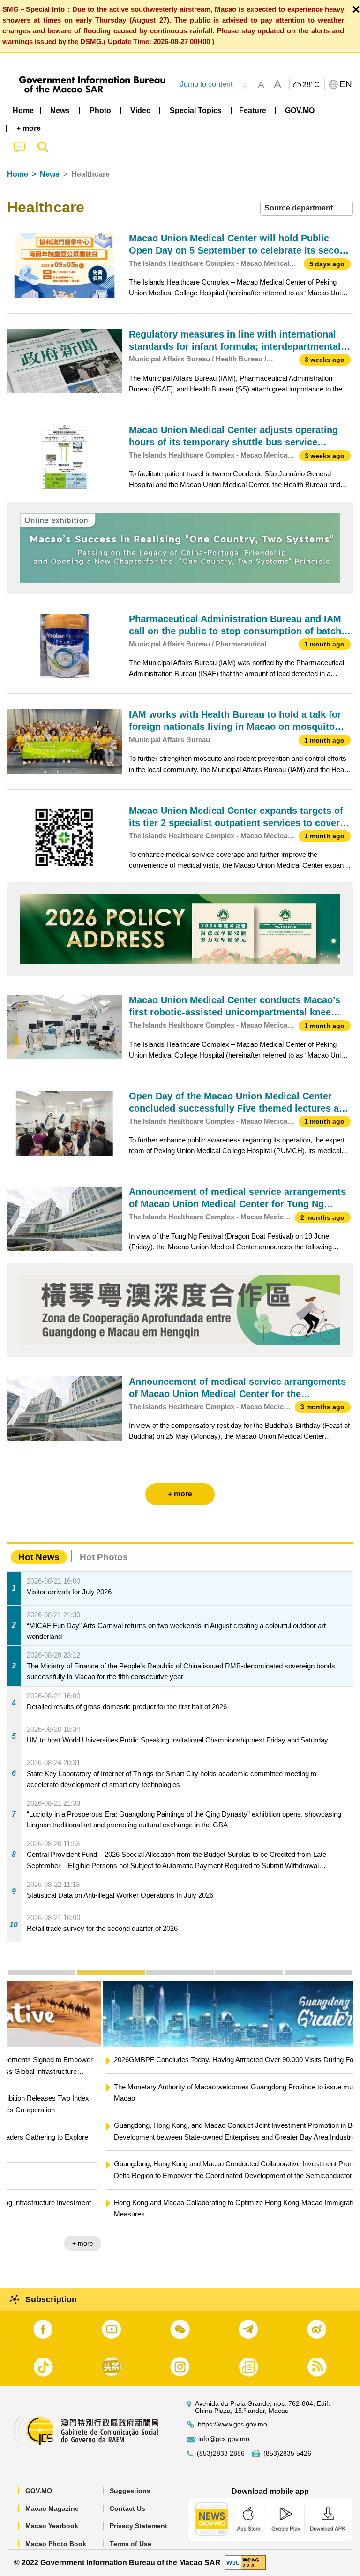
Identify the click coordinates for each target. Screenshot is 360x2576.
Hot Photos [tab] (104, 1557)
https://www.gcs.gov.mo (232, 2424)
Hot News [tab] (39, 1557)
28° (311, 85)
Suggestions (130, 2491)
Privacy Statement (139, 2526)
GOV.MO (39, 2491)
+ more (334, 2243)
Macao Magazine (52, 2508)
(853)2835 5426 (287, 2453)
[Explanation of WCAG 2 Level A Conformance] (245, 2562)
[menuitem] (60, 110)
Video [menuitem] (141, 110)
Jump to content (206, 84)
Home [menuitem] (23, 110)
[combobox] (307, 208)
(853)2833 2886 (221, 2453)
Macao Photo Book (56, 2544)
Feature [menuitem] (253, 110)
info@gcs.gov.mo (224, 2439)
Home (18, 174)
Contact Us (127, 2508)
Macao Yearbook (52, 2526)
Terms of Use (131, 2544)
